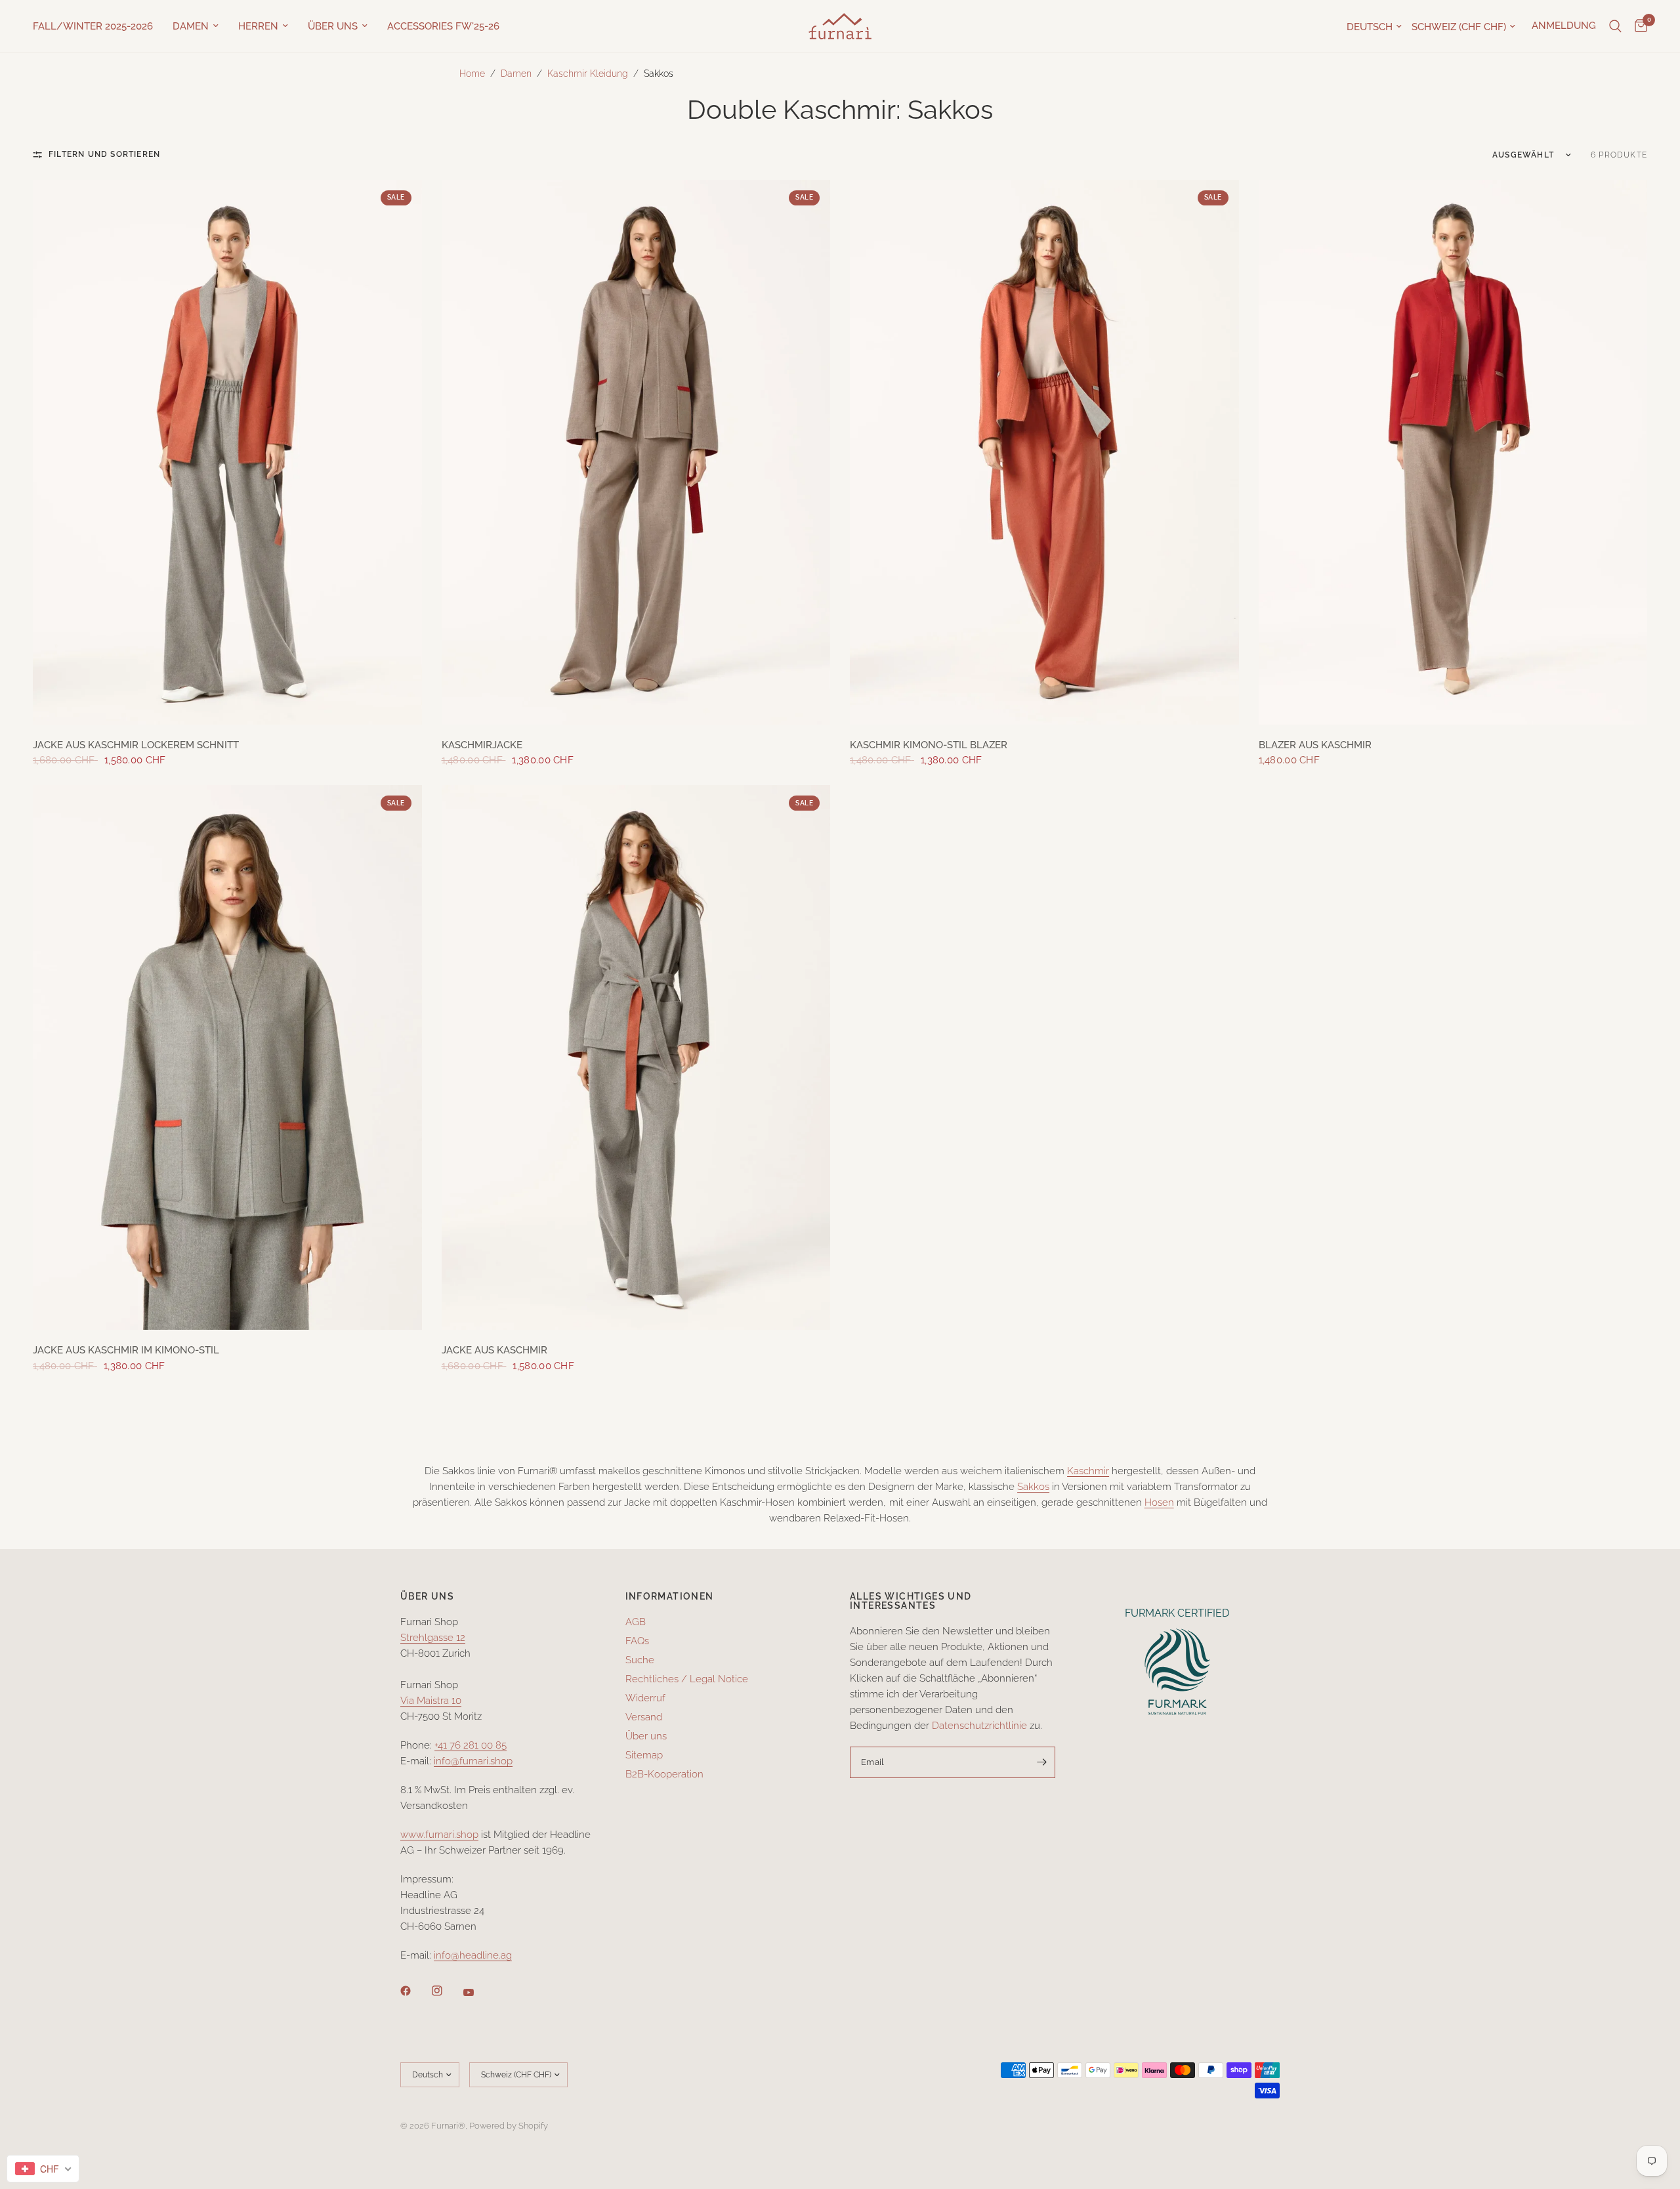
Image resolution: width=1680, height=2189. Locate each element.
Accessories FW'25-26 (443, 26)
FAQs (637, 1641)
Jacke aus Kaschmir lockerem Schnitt (136, 745)
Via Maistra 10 (431, 1701)
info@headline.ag (473, 1955)
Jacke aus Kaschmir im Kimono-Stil (126, 1350)
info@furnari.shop (473, 1761)
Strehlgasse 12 (433, 1638)
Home (472, 74)
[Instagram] (446, 1991)
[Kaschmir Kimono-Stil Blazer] (1044, 452)
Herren (258, 26)
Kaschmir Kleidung (588, 74)
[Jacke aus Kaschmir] (636, 1057)
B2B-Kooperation (664, 1774)
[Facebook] (415, 1991)
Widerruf (645, 1698)
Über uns (333, 26)
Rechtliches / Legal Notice (687, 1679)
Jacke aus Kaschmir (494, 1350)
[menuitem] (98, 26)
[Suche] (1615, 26)
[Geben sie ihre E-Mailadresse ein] (1042, 1762)
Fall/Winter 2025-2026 (93, 26)
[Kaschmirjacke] (636, 452)
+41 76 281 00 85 (471, 1745)
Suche (640, 1660)
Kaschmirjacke (482, 745)
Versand (644, 1717)
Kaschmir (1088, 1471)
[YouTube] (478, 1992)
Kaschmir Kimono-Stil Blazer (929, 745)
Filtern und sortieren (104, 154)
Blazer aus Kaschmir (1315, 745)
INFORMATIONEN (670, 1596)
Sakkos (1033, 1487)
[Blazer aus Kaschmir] (1453, 452)
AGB (636, 1622)
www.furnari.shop (439, 1835)
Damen (191, 26)
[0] (1638, 26)
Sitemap (644, 1755)
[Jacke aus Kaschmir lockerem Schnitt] (227, 452)
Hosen (1159, 1502)
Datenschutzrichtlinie (979, 1726)
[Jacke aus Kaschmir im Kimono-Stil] (227, 1057)
